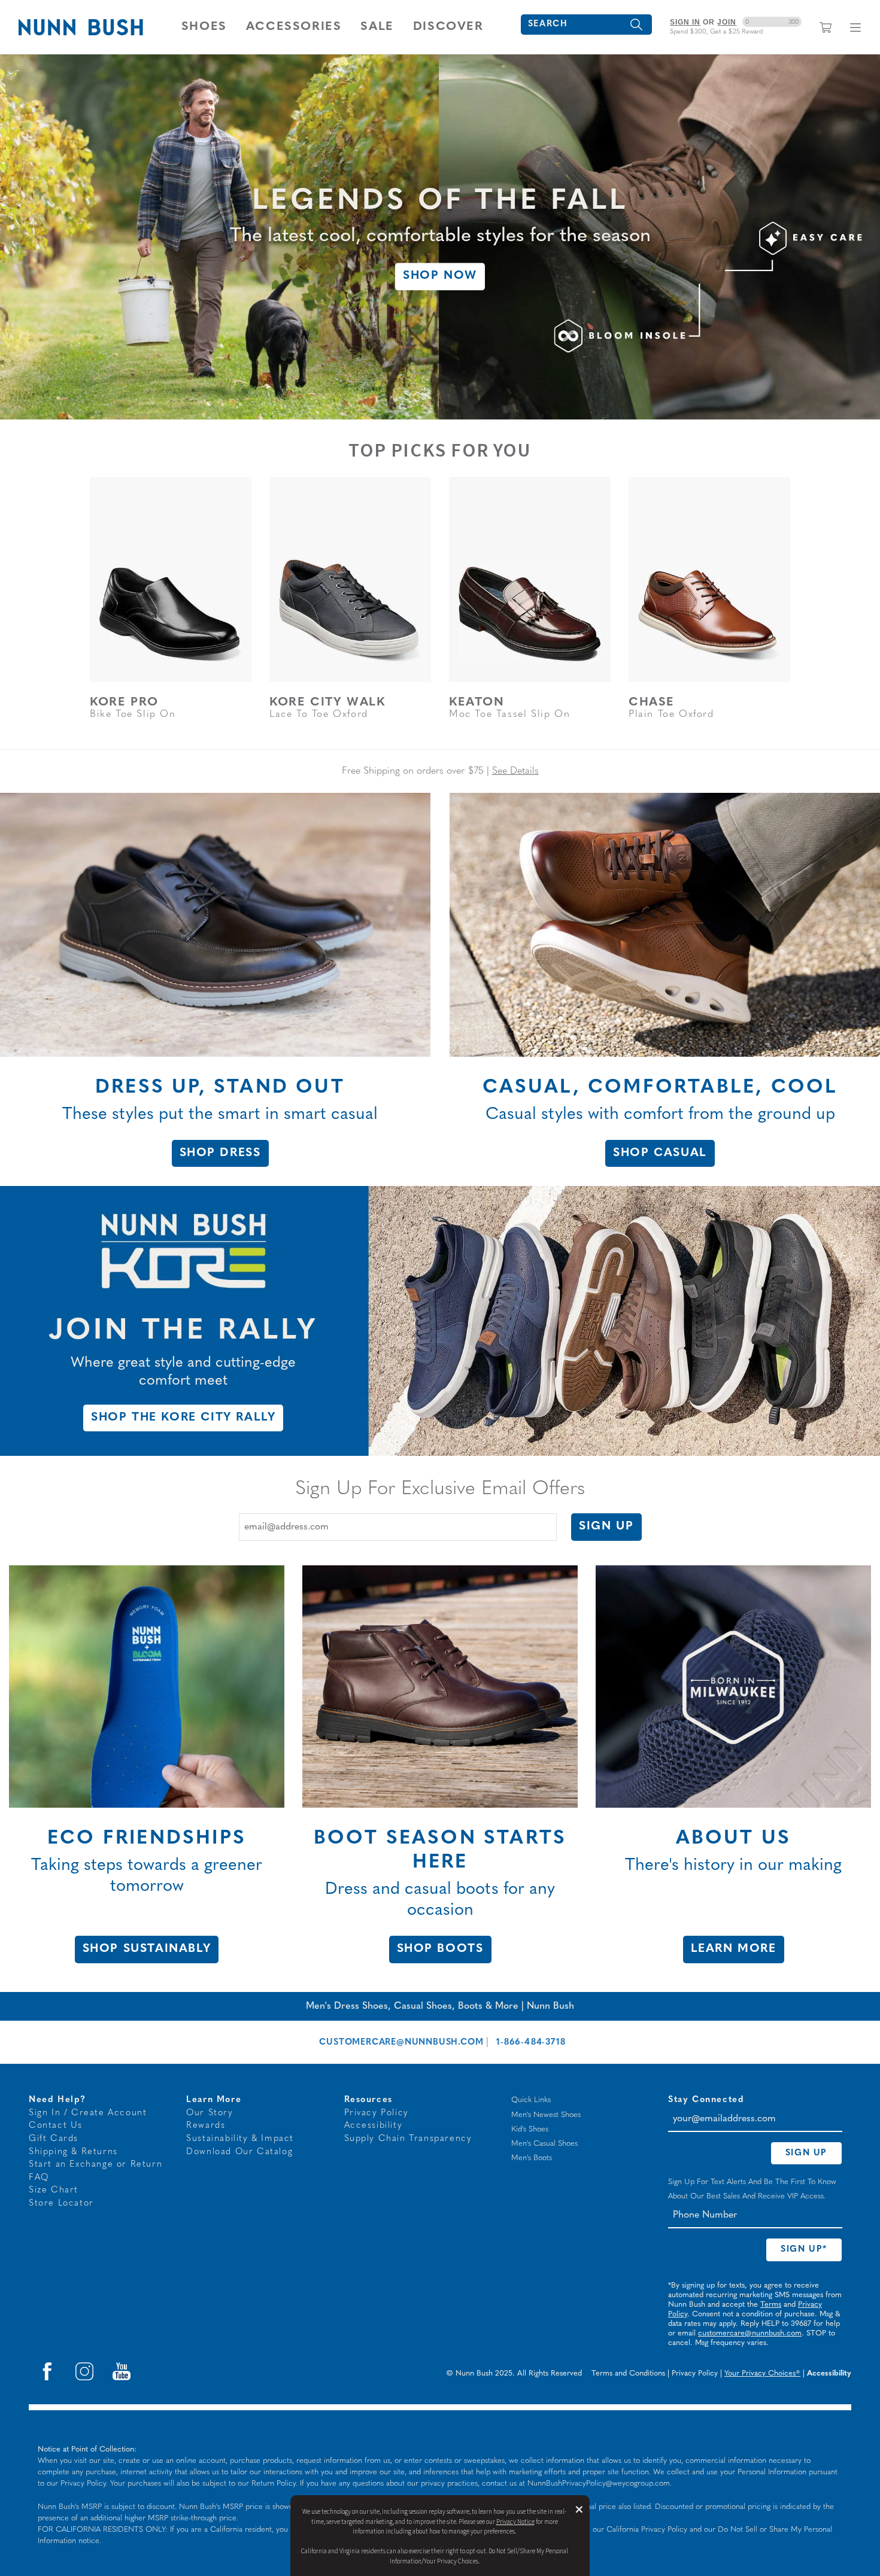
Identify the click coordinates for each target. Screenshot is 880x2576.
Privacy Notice (515, 2522)
